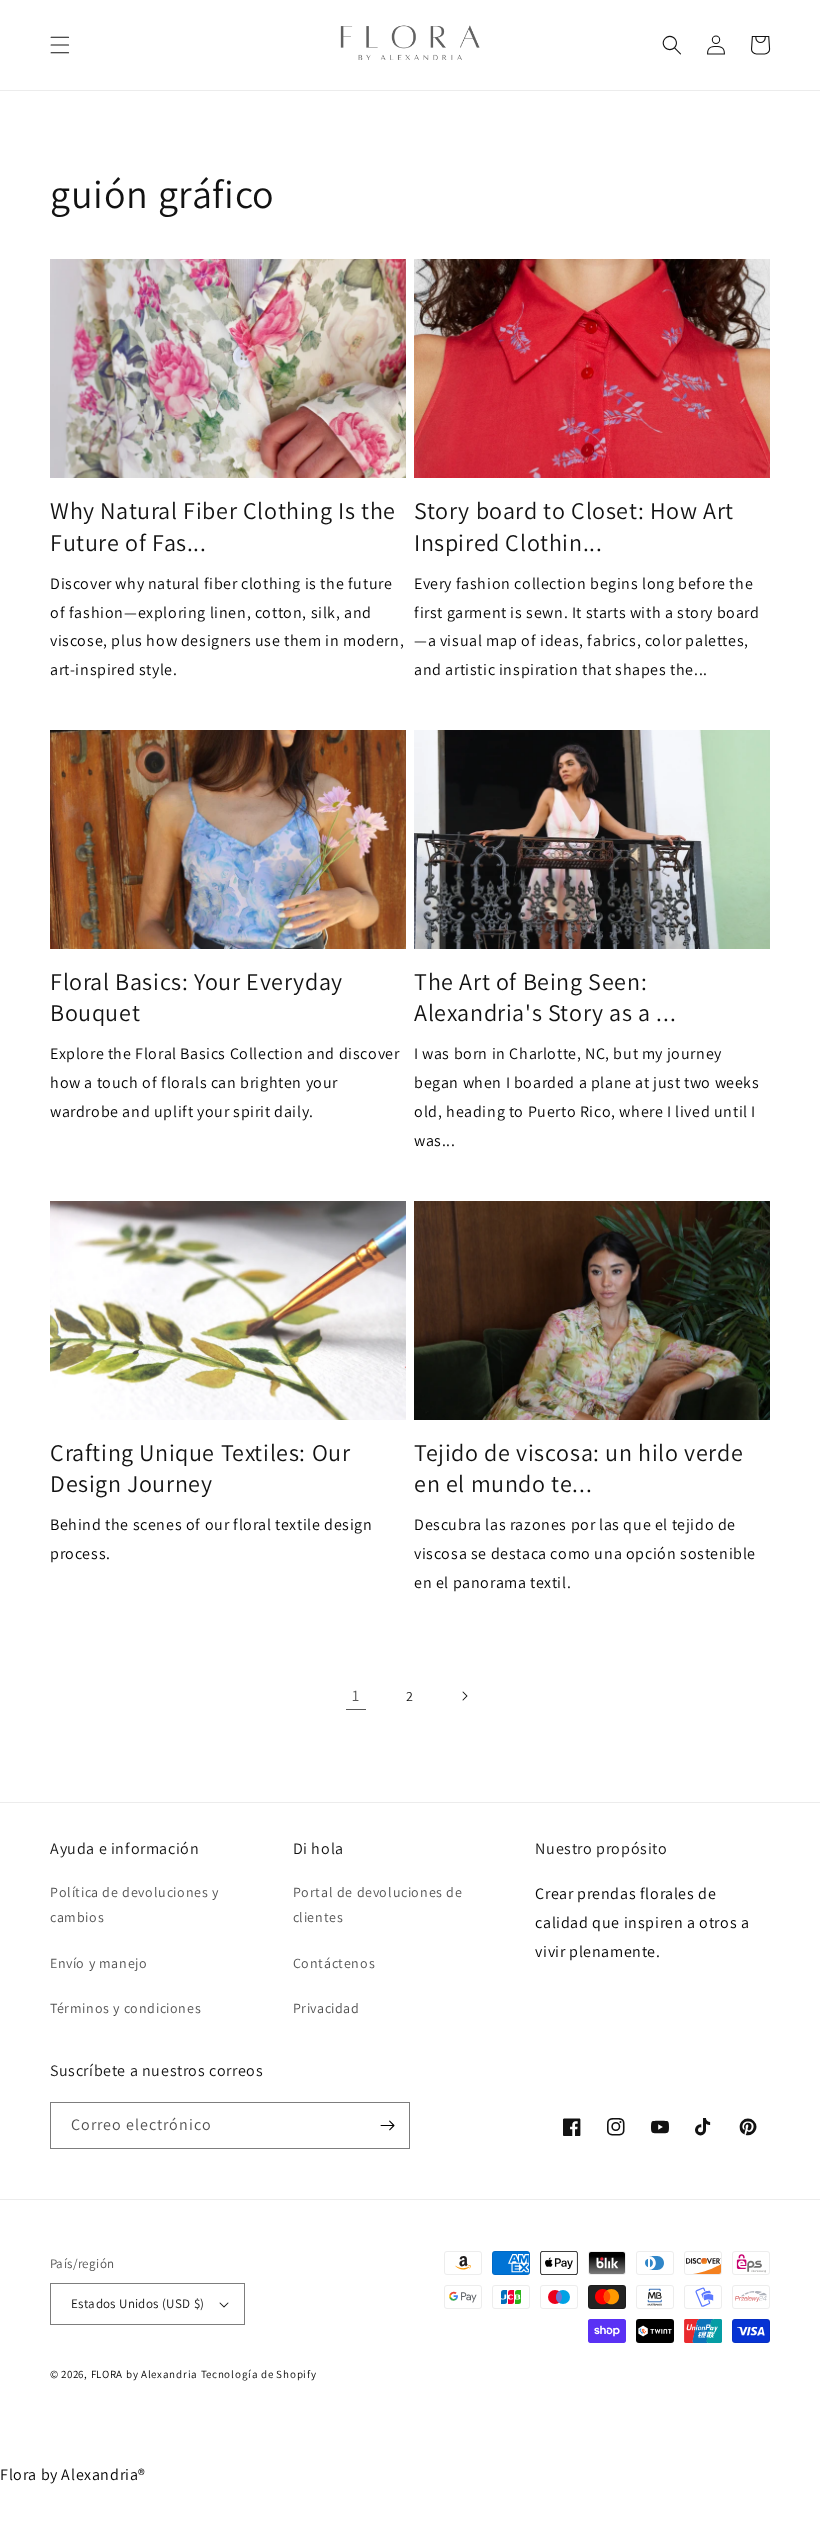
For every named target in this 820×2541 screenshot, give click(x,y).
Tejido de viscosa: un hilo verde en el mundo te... (578, 1468)
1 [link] (356, 1695)
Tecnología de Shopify (259, 2374)
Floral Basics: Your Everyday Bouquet (196, 997)
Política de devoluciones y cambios (134, 1904)
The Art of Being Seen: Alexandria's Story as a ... (545, 997)
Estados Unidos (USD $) (138, 2303)
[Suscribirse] (387, 2125)
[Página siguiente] (464, 1696)
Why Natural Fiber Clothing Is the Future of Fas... (223, 526)
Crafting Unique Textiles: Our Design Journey (200, 1468)
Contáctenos (334, 1963)
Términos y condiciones (125, 2008)
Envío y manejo (98, 1963)
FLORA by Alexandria (144, 2374)
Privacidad (326, 2008)
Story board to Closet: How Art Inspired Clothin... (574, 526)
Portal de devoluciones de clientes (378, 1904)
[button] (60, 45)
